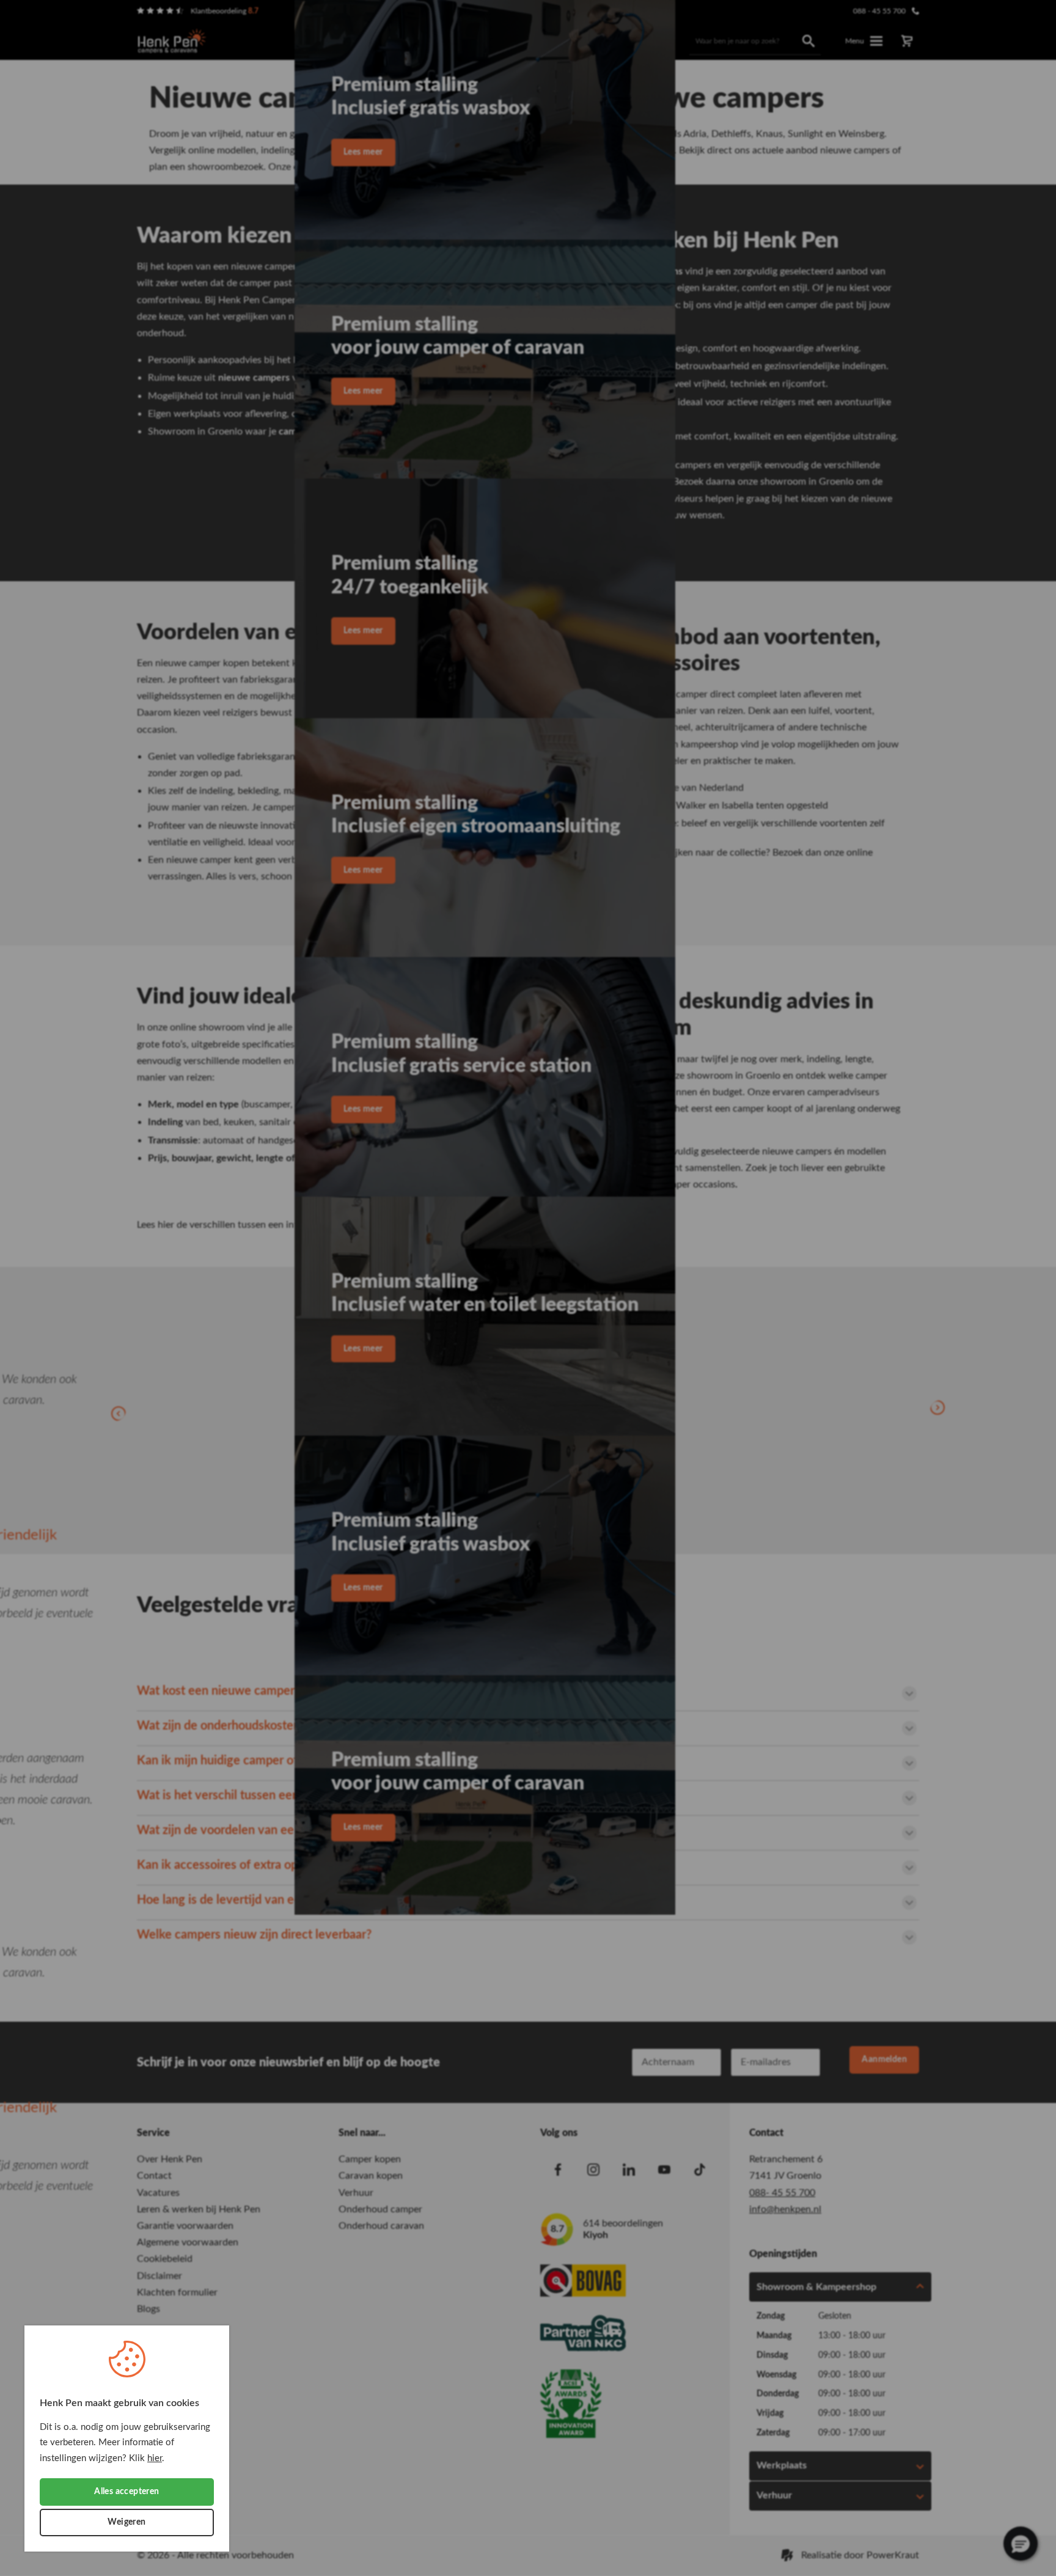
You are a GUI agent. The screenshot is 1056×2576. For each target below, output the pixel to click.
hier (155, 2458)
